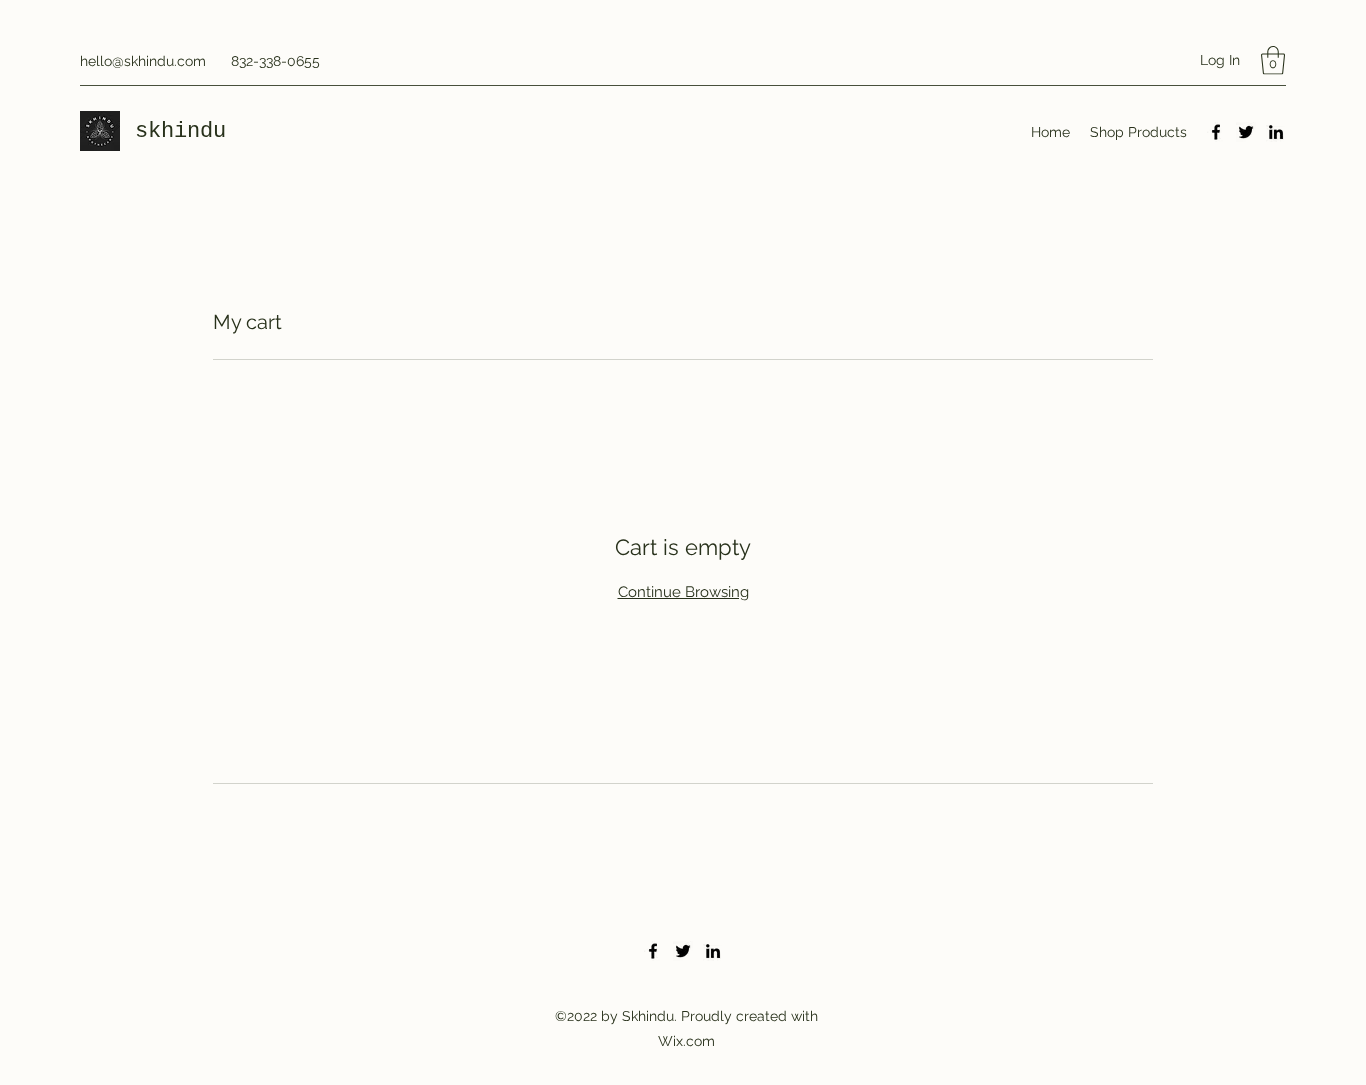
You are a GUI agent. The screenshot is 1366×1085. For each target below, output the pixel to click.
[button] (1273, 60)
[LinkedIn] (1276, 132)
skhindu (187, 131)
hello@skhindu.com (143, 61)
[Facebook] (1216, 132)
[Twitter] (1246, 132)
